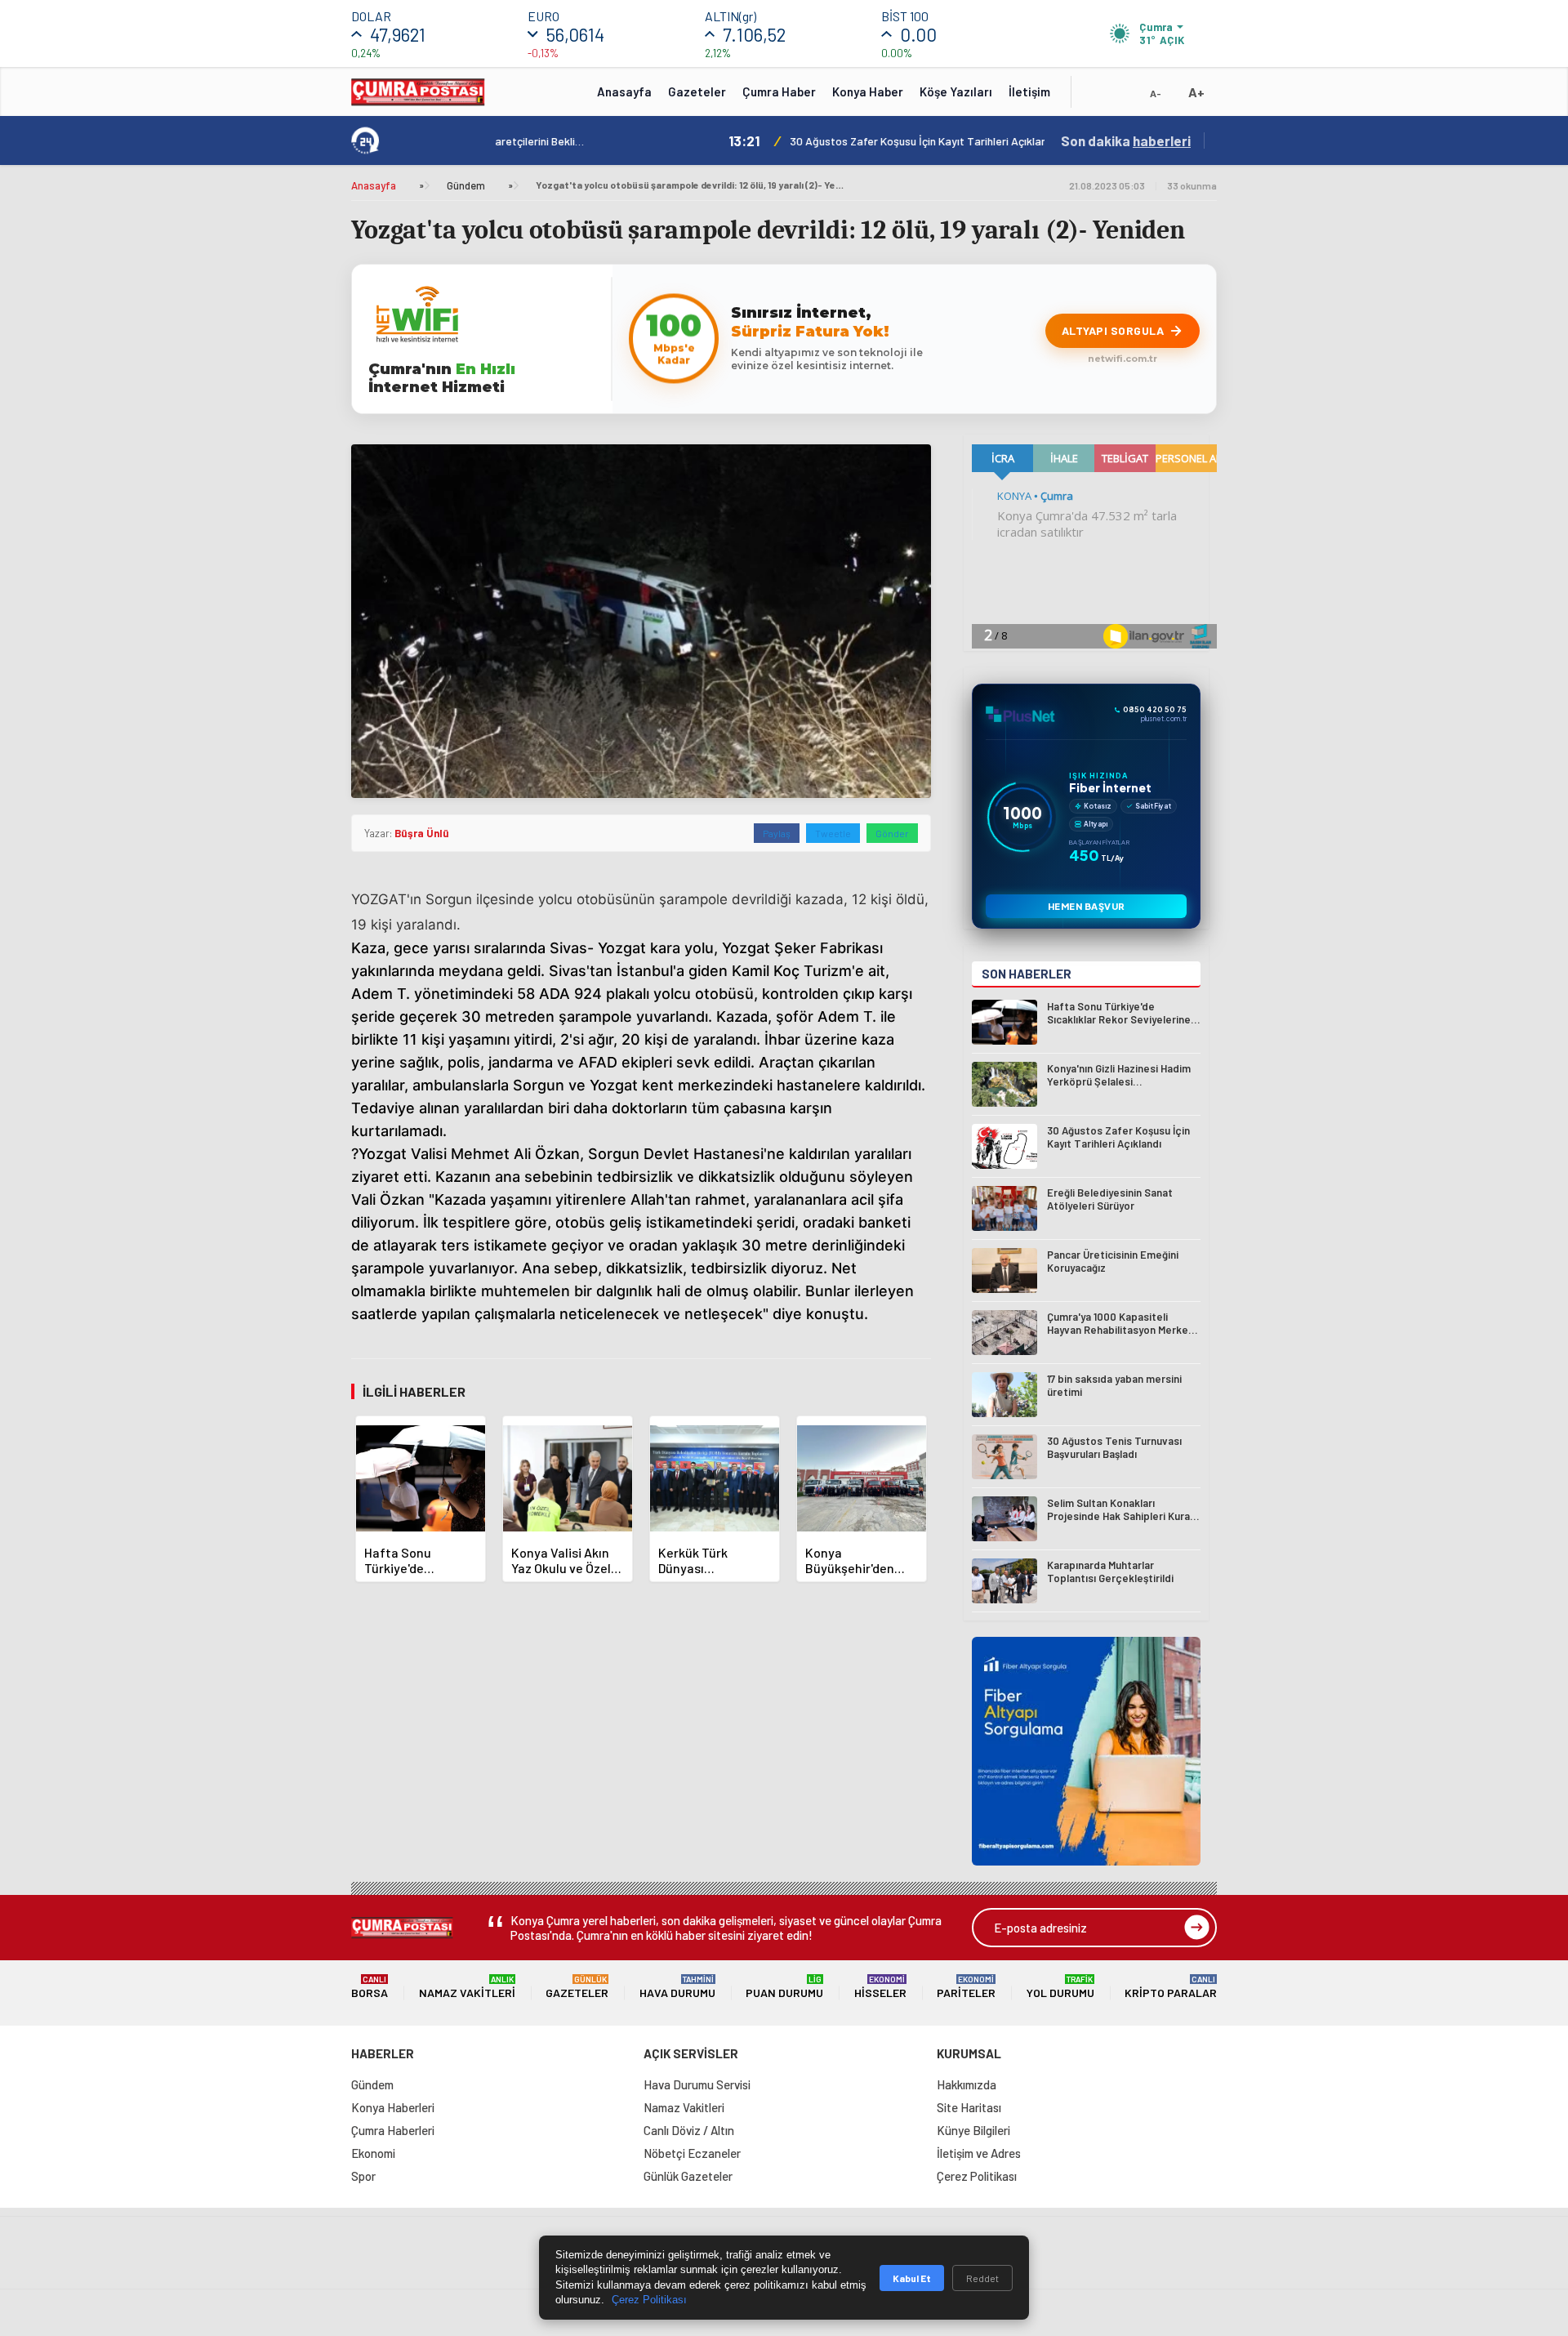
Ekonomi (373, 2153)
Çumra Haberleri (393, 2130)
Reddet (982, 2278)
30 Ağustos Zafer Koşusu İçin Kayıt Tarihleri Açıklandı (690, 141)
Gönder (892, 833)
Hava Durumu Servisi (697, 2084)
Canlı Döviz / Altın (689, 2130)
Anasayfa (624, 91)
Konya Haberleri (393, 2107)
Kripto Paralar (1171, 1987)
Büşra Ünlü (422, 833)
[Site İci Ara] (1096, 97)
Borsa (370, 1987)
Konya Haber (868, 91)
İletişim (1029, 91)
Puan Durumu (784, 1987)
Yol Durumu (1060, 1987)
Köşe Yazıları (956, 91)
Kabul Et (912, 2278)
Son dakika (1126, 140)
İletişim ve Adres (979, 2153)
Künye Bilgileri (973, 2130)
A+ (1196, 92)
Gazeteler (697, 91)
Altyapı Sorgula (1113, 330)
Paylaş (777, 833)
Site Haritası (969, 2107)
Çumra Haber (779, 91)
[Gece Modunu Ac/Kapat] (1123, 97)
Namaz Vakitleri (467, 1987)
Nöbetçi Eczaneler (692, 2153)
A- (1156, 93)
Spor (363, 2176)
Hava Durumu (677, 1987)
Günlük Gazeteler (688, 2176)
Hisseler (880, 1987)
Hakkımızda (967, 2084)
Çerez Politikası (977, 2176)
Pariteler (966, 1987)
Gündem (466, 185)
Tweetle (833, 833)
